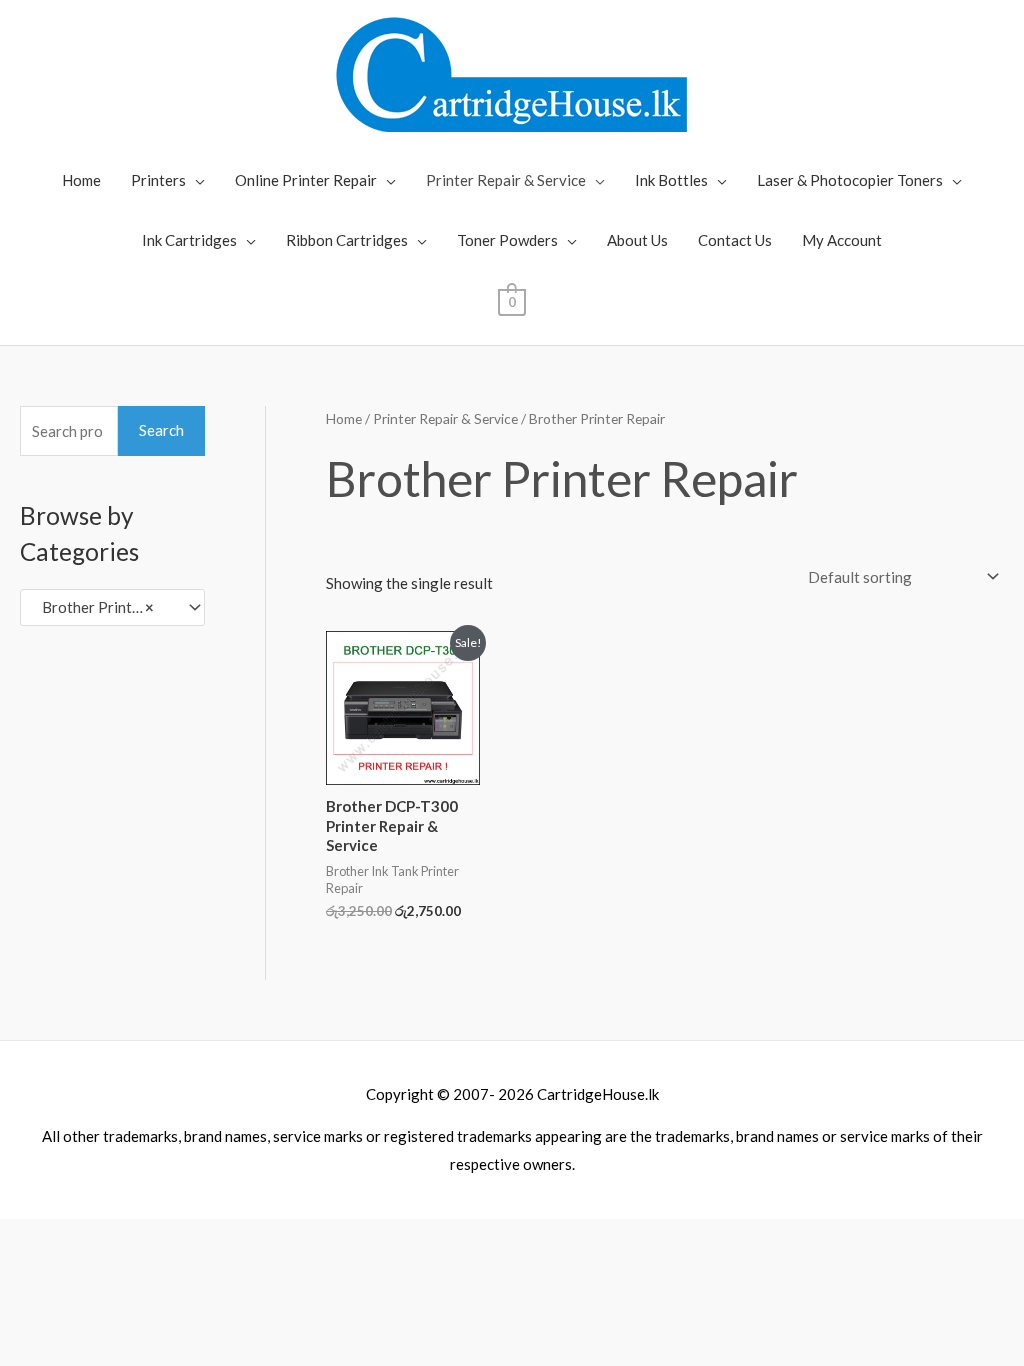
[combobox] (112, 607)
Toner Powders (507, 240)
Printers (158, 180)
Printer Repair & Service (506, 180)
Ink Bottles (671, 180)
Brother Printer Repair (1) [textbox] (103, 607)
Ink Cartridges (189, 240)
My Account (842, 240)
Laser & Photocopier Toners (850, 180)
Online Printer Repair (306, 180)
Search (161, 430)
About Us (637, 240)
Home (81, 180)
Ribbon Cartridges (347, 240)
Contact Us (735, 240)
